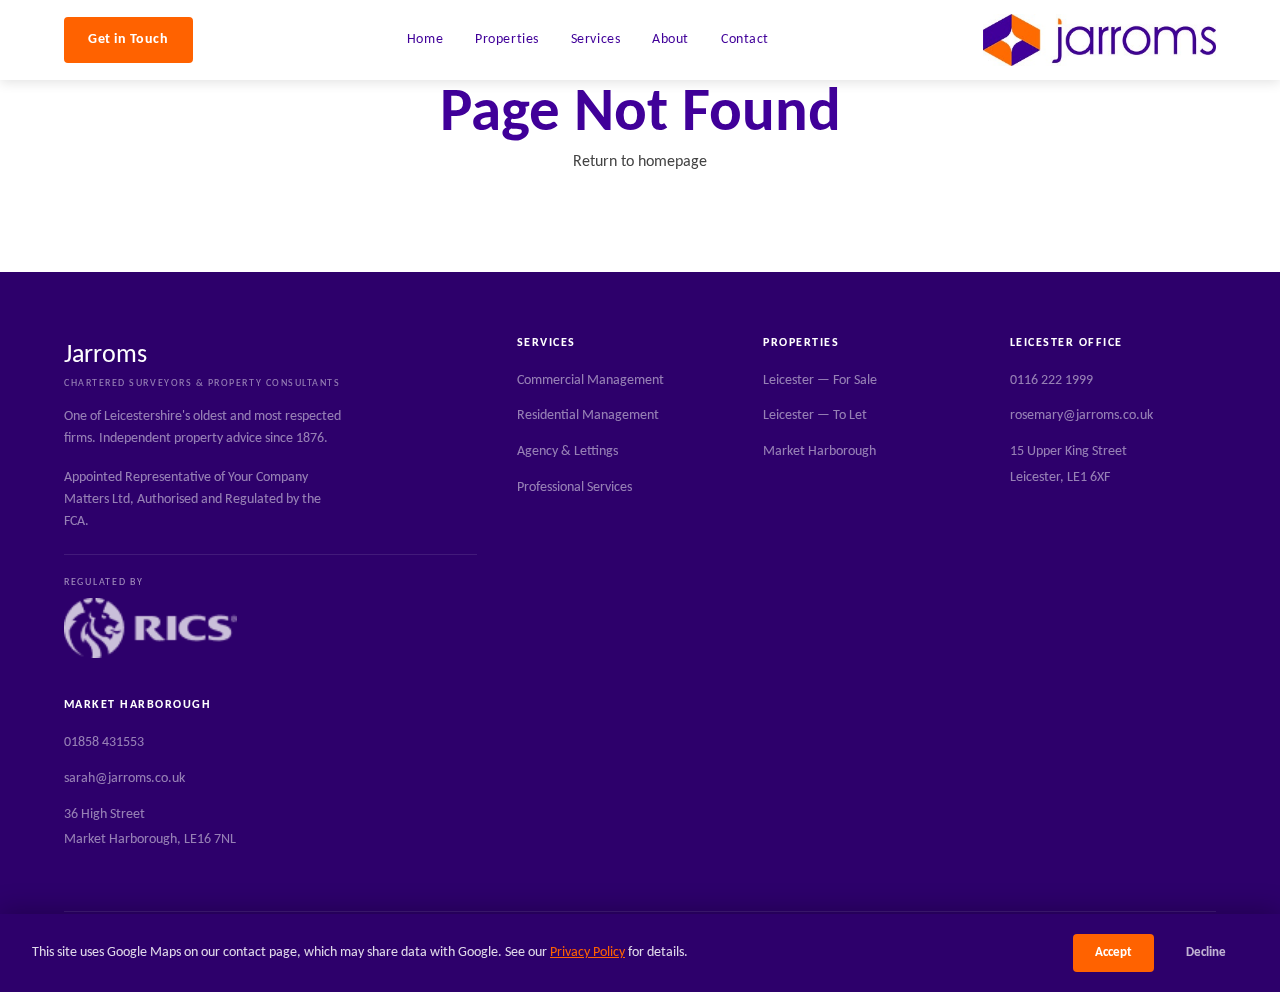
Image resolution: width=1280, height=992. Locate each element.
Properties (507, 39)
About (670, 39)
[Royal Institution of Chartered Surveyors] (150, 628)
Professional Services (574, 487)
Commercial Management (590, 380)
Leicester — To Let (815, 415)
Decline (1206, 952)
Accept (1113, 952)
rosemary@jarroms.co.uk (1081, 415)
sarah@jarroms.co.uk (124, 778)
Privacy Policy (587, 952)
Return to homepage (640, 162)
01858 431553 (104, 742)
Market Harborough (819, 451)
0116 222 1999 (1051, 380)
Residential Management (588, 415)
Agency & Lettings (567, 451)
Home (425, 39)
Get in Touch (128, 39)
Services (595, 39)
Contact (745, 39)
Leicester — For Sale (820, 380)
